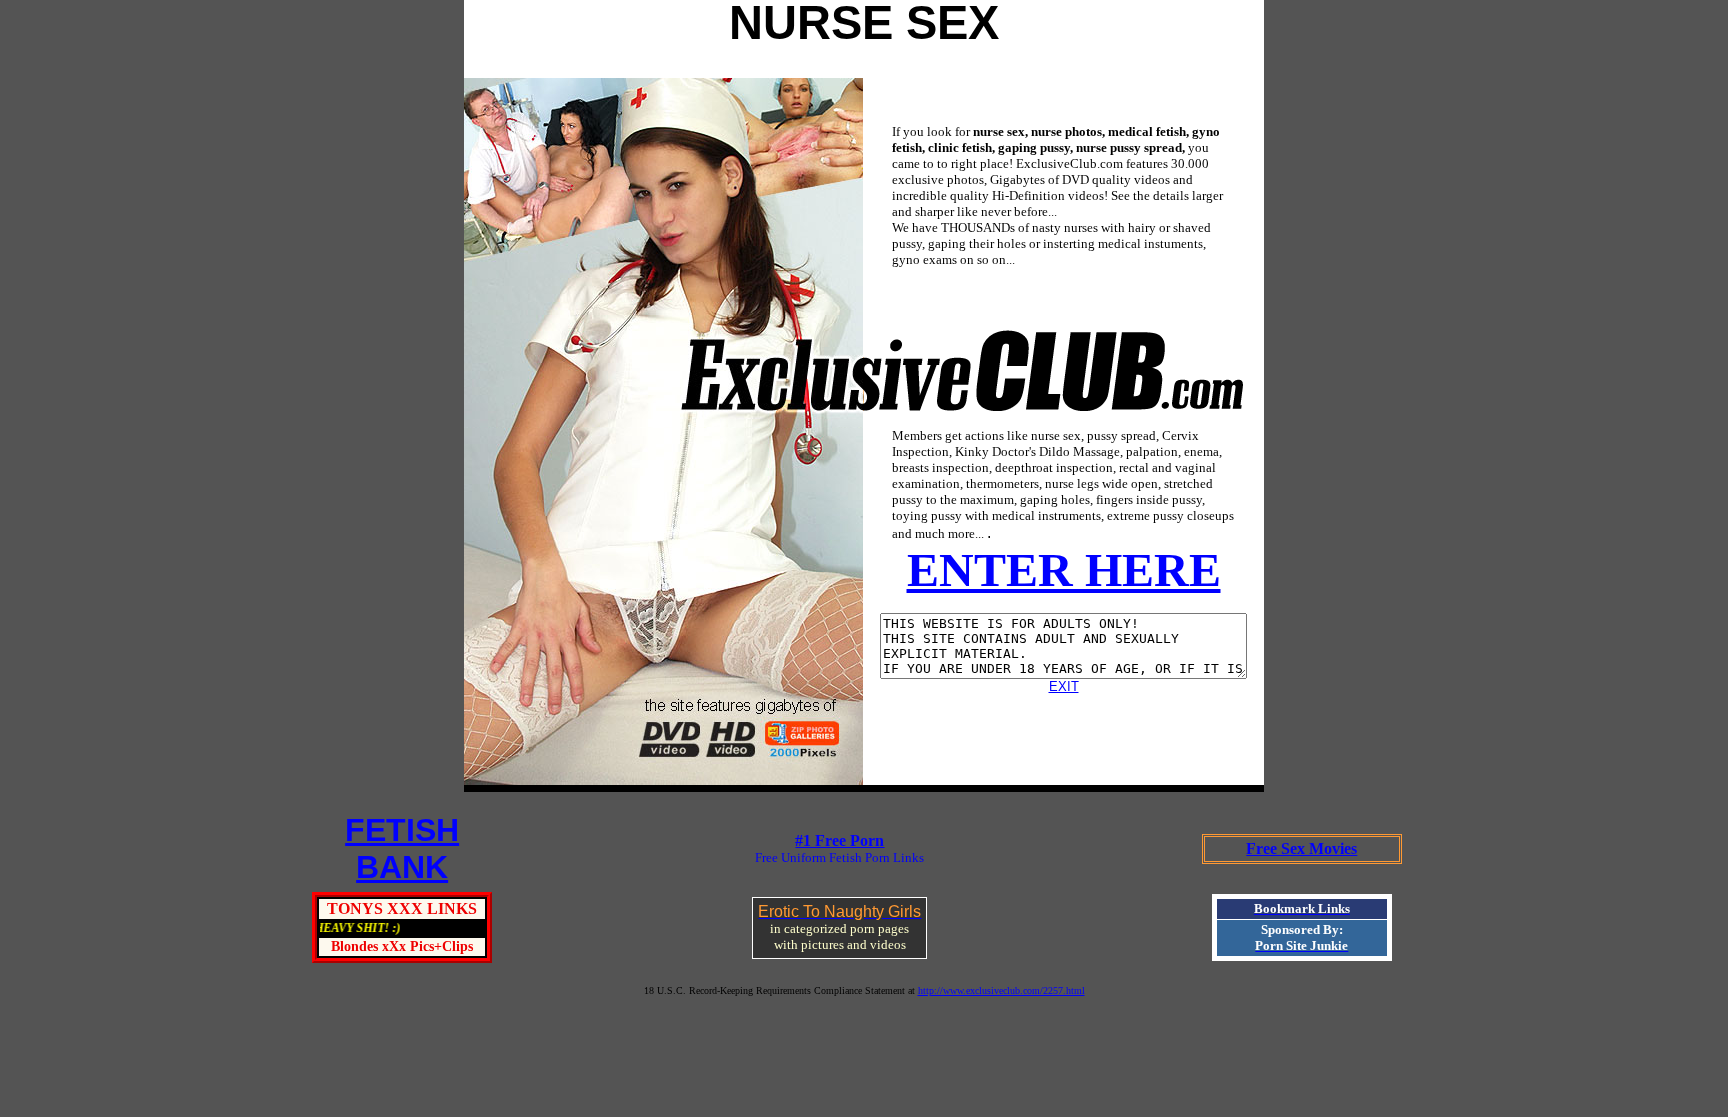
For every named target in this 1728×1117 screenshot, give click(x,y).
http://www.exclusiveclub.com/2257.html (1001, 990)
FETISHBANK (402, 848)
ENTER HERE (1064, 569)
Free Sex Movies (1301, 848)
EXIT (1064, 686)
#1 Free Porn (839, 840)
